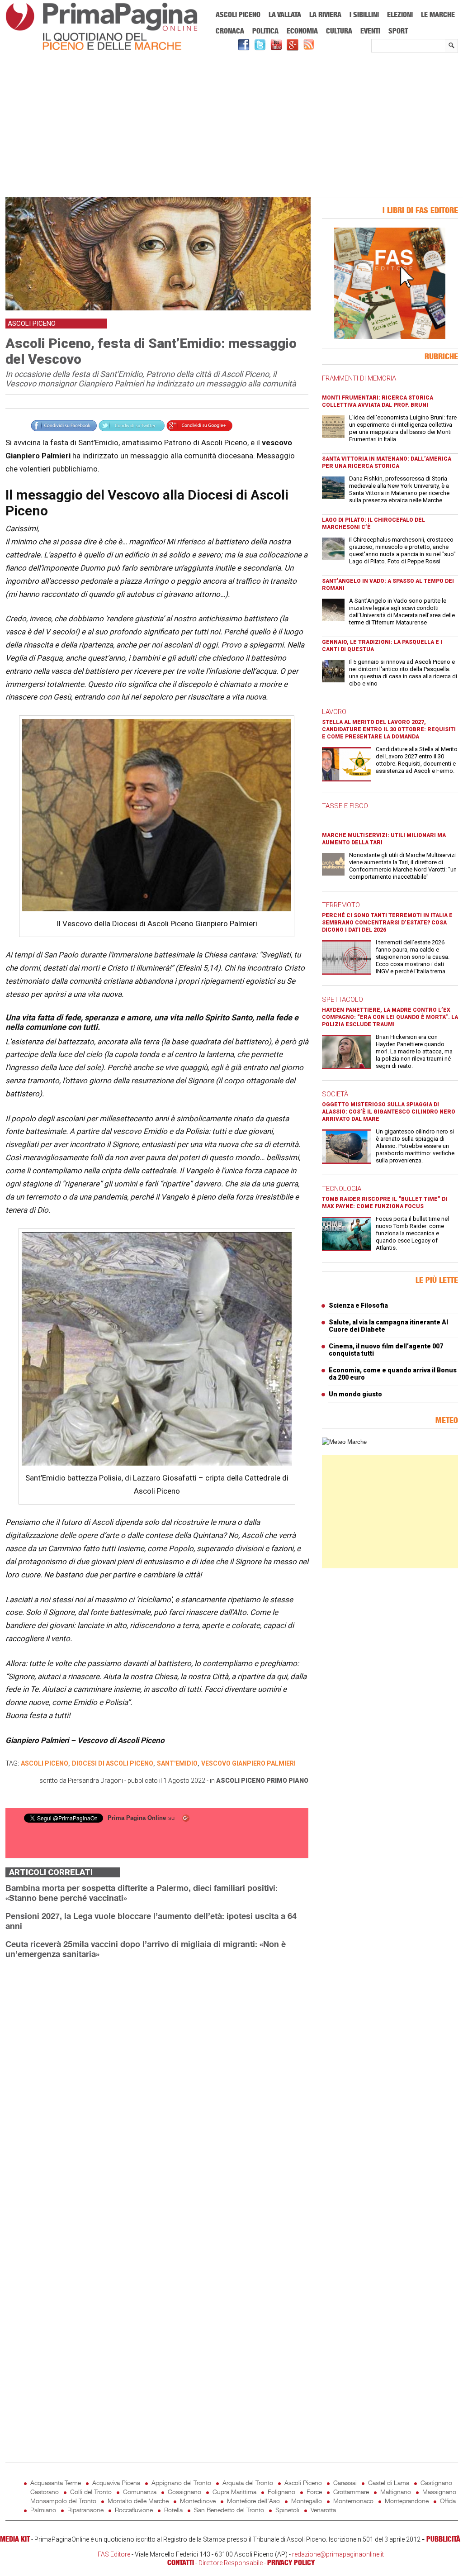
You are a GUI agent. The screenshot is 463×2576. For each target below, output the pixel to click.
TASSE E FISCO (345, 806)
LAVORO (334, 712)
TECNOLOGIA (342, 1189)
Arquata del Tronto (248, 2483)
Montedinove (198, 2501)
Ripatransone (85, 2510)
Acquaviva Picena (116, 2483)
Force (314, 2492)
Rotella (173, 2510)
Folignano (281, 2492)
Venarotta (323, 2510)
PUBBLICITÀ (443, 2539)
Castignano (436, 2483)
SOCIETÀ (335, 1094)
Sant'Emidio (177, 1763)
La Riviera (325, 14)
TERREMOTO (341, 905)
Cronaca (230, 31)
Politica (265, 31)
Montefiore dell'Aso (253, 2501)
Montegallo (307, 2501)
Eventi (370, 31)
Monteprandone (407, 2501)
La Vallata (285, 14)
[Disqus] (157, 2080)
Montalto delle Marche (138, 2501)
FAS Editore (114, 2554)
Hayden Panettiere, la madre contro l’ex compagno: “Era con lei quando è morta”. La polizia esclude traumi (390, 1017)
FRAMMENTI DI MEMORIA (359, 378)
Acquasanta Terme (56, 2483)
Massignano (439, 2492)
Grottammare (351, 2492)
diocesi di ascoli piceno (113, 1763)
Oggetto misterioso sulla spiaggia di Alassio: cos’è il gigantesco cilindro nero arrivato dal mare (389, 1112)
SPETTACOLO (343, 1000)
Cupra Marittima (234, 2492)
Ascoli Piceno (238, 14)
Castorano (45, 2492)
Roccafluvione (134, 2510)
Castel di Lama (389, 2483)
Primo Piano (287, 1781)
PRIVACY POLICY (291, 2562)
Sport (398, 31)
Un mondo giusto (355, 1394)
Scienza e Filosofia (358, 1305)
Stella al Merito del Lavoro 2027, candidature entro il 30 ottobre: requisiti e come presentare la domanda (389, 729)
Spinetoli (287, 2510)
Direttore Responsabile (231, 2563)
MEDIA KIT (15, 2539)
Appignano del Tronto (181, 2483)
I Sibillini (364, 14)
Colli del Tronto (91, 2492)
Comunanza (140, 2492)
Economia (302, 31)
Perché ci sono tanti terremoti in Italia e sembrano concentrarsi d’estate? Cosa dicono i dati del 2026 (387, 923)
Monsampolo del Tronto (63, 2501)
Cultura (339, 31)
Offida (448, 2501)
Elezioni (400, 14)
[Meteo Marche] (344, 1442)
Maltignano (396, 2492)
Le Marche (438, 14)
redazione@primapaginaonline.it (338, 2554)
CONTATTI (181, 2562)
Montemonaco (353, 2501)
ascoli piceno (45, 1763)
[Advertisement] (232, 125)
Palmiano (43, 2510)
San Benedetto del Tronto (229, 2510)
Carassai (345, 2483)
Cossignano (184, 2492)
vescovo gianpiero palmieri (248, 1763)
